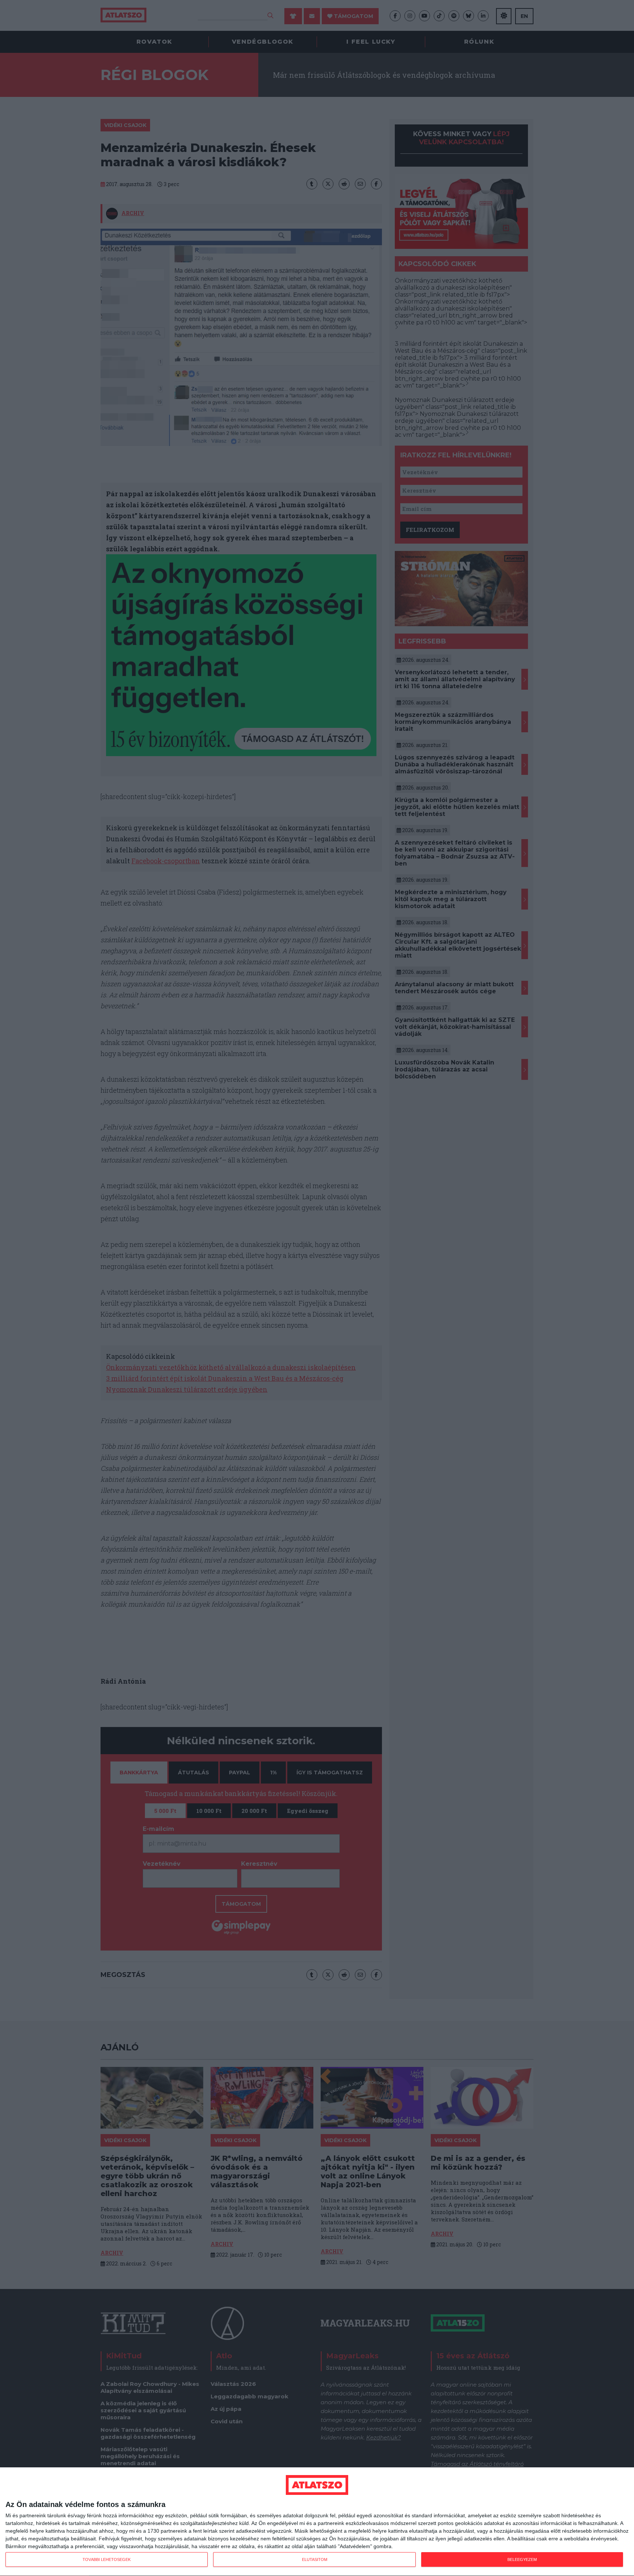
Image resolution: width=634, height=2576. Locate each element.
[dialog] (317, 2522)
